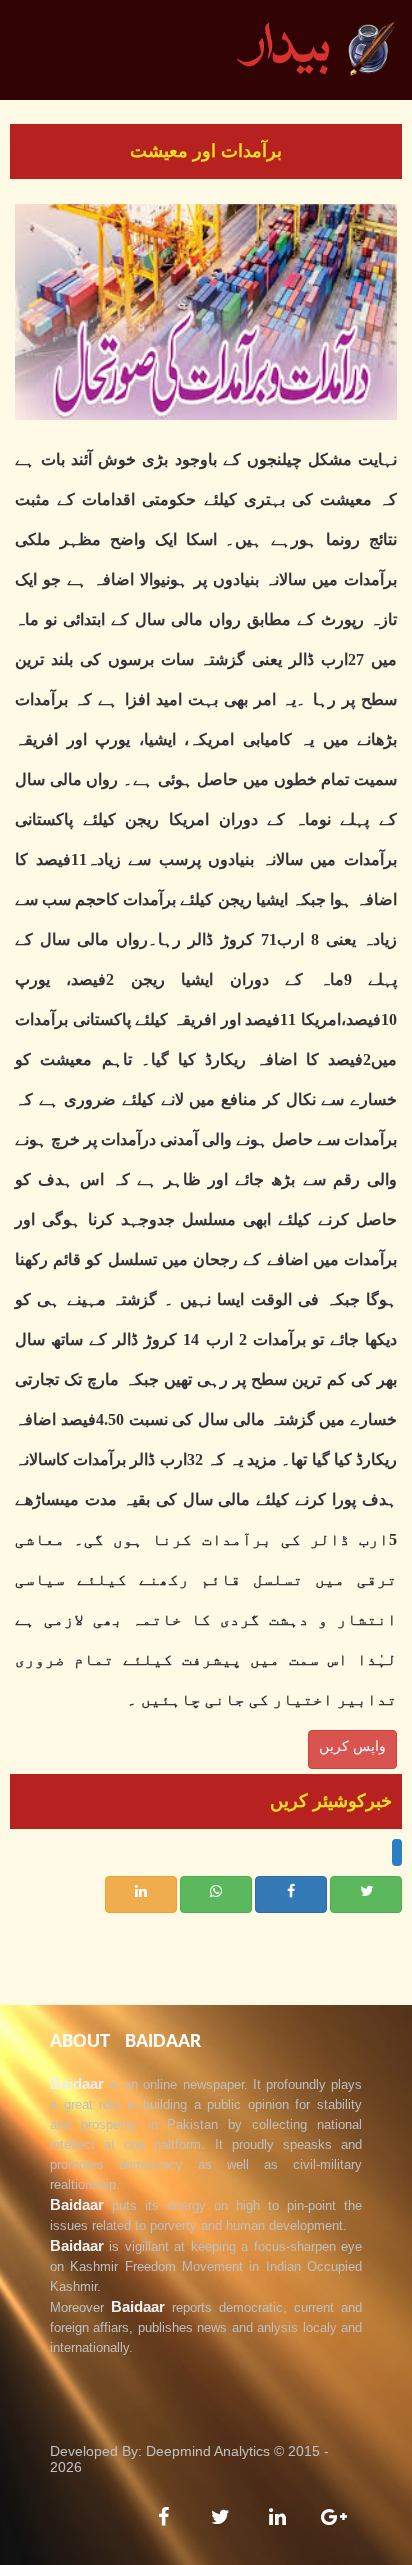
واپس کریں (352, 1746)
